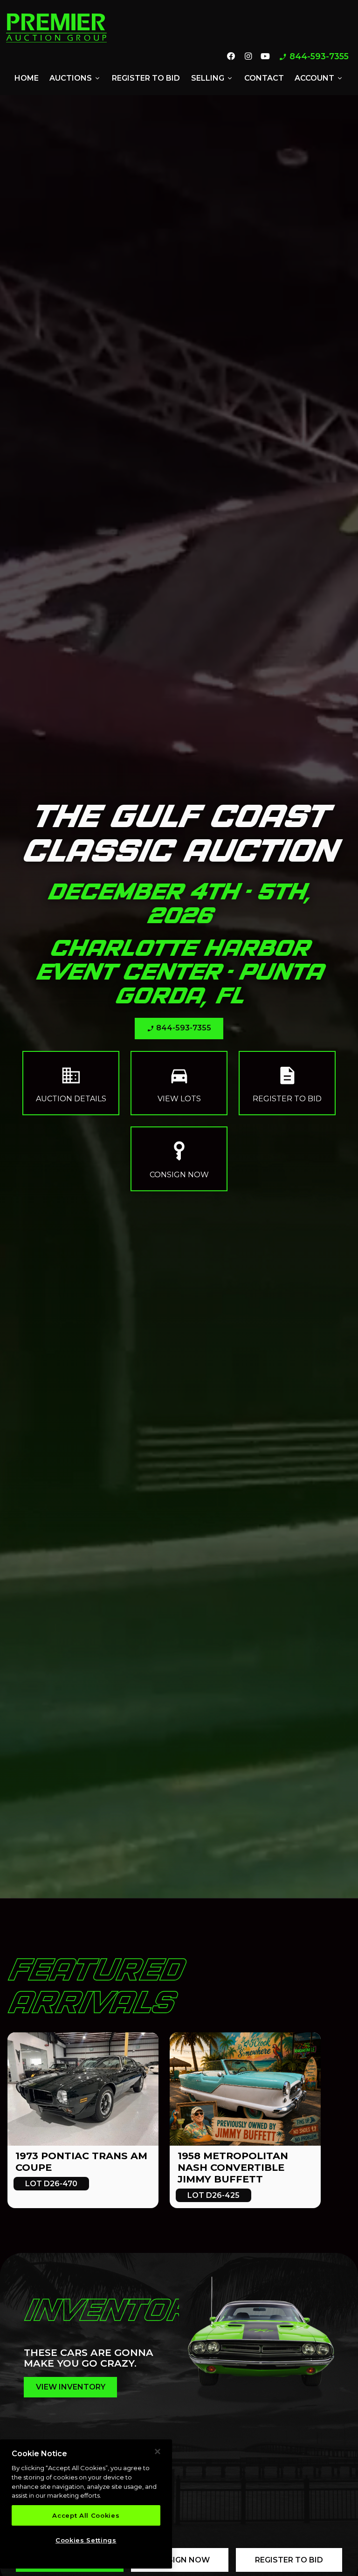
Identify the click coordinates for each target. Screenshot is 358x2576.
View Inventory (71, 2387)
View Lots (179, 1083)
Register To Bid (289, 2560)
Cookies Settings (86, 2540)
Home (27, 78)
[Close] (158, 2452)
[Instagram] (248, 57)
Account (319, 78)
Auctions (75, 78)
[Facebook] (231, 57)
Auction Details (71, 1083)
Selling (212, 78)
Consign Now (179, 1159)
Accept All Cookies (86, 2515)
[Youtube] (265, 57)
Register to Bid (146, 78)
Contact (264, 78)
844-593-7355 (314, 57)
